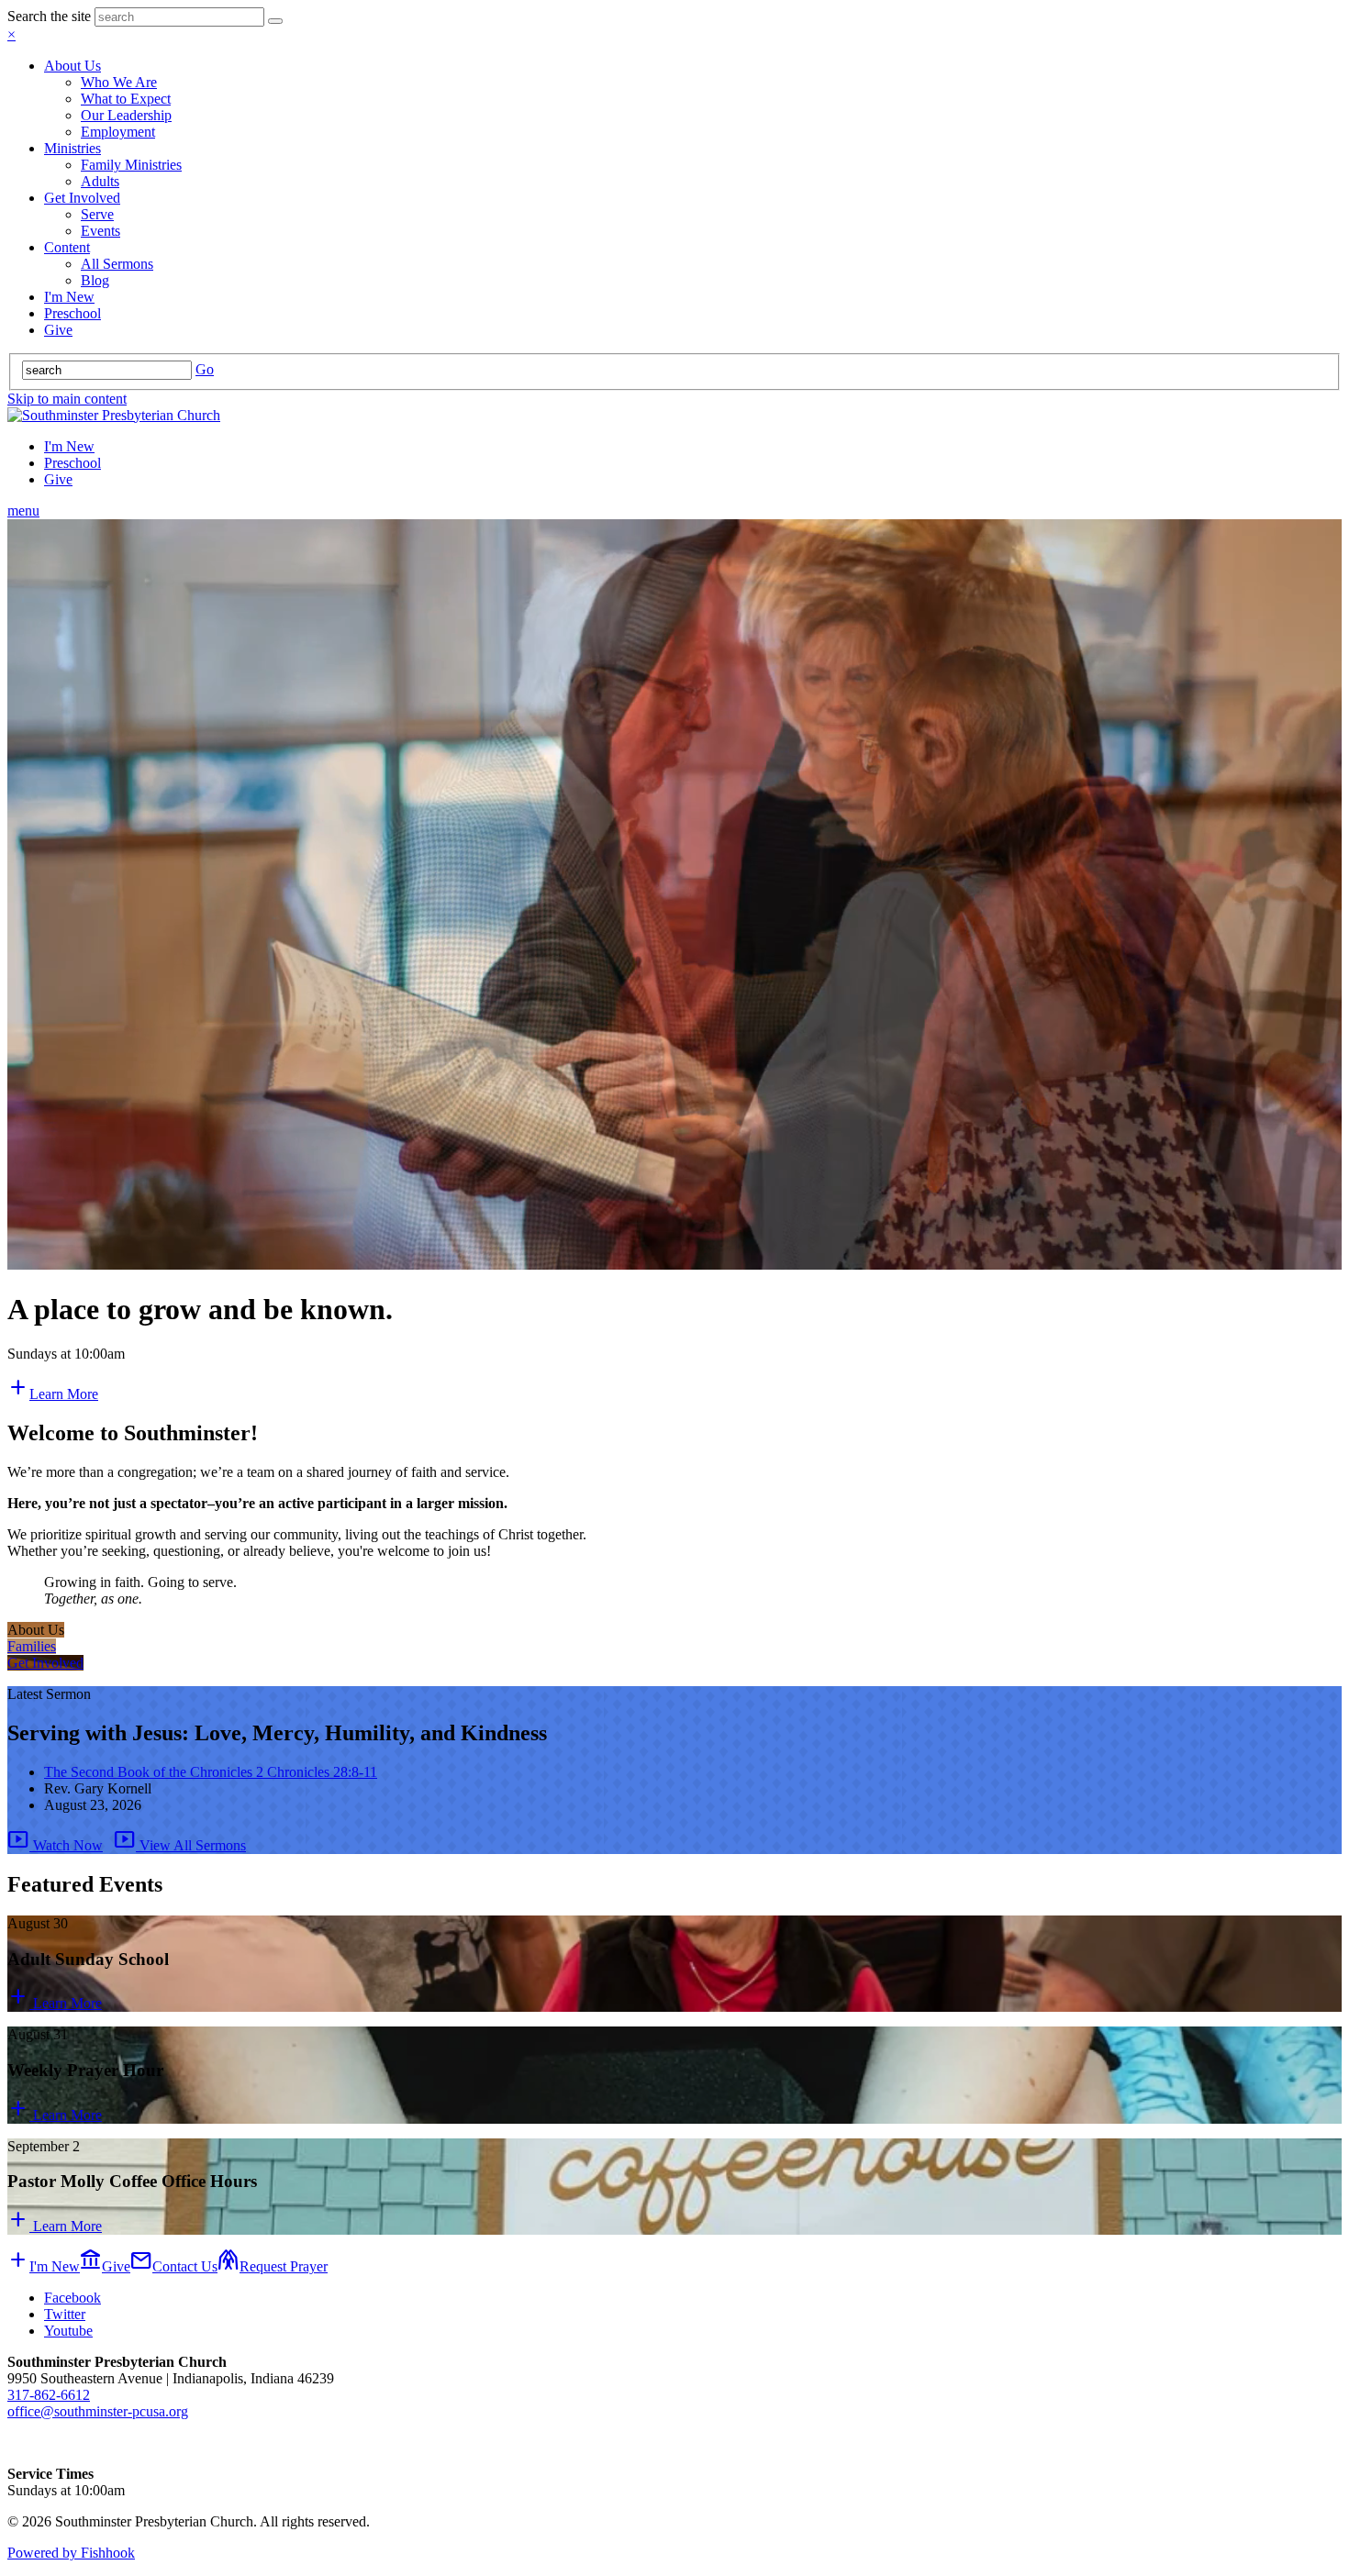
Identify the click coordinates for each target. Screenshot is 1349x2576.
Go (205, 369)
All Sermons (117, 264)
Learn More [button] (53, 1394)
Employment (118, 132)
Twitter (65, 2314)
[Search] (275, 21)
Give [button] (105, 2266)
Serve (97, 214)
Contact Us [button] (174, 2266)
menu (23, 511)
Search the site (49, 16)
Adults (100, 181)
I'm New (69, 297)
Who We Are (119, 82)
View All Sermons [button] (180, 1845)
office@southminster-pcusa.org (98, 2411)
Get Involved (82, 198)
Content (67, 247)
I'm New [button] (44, 2266)
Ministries (72, 148)
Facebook (72, 2298)
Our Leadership (126, 115)
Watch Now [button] (55, 1845)
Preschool (72, 313)
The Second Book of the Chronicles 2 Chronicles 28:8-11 (211, 1772)
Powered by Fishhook (71, 2553)
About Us (72, 66)
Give (58, 330)
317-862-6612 (49, 2395)
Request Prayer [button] (273, 2266)
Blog (95, 280)
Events (100, 231)
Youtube (68, 2331)
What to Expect (126, 99)
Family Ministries (131, 165)
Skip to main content (67, 399)
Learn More (55, 2003)
